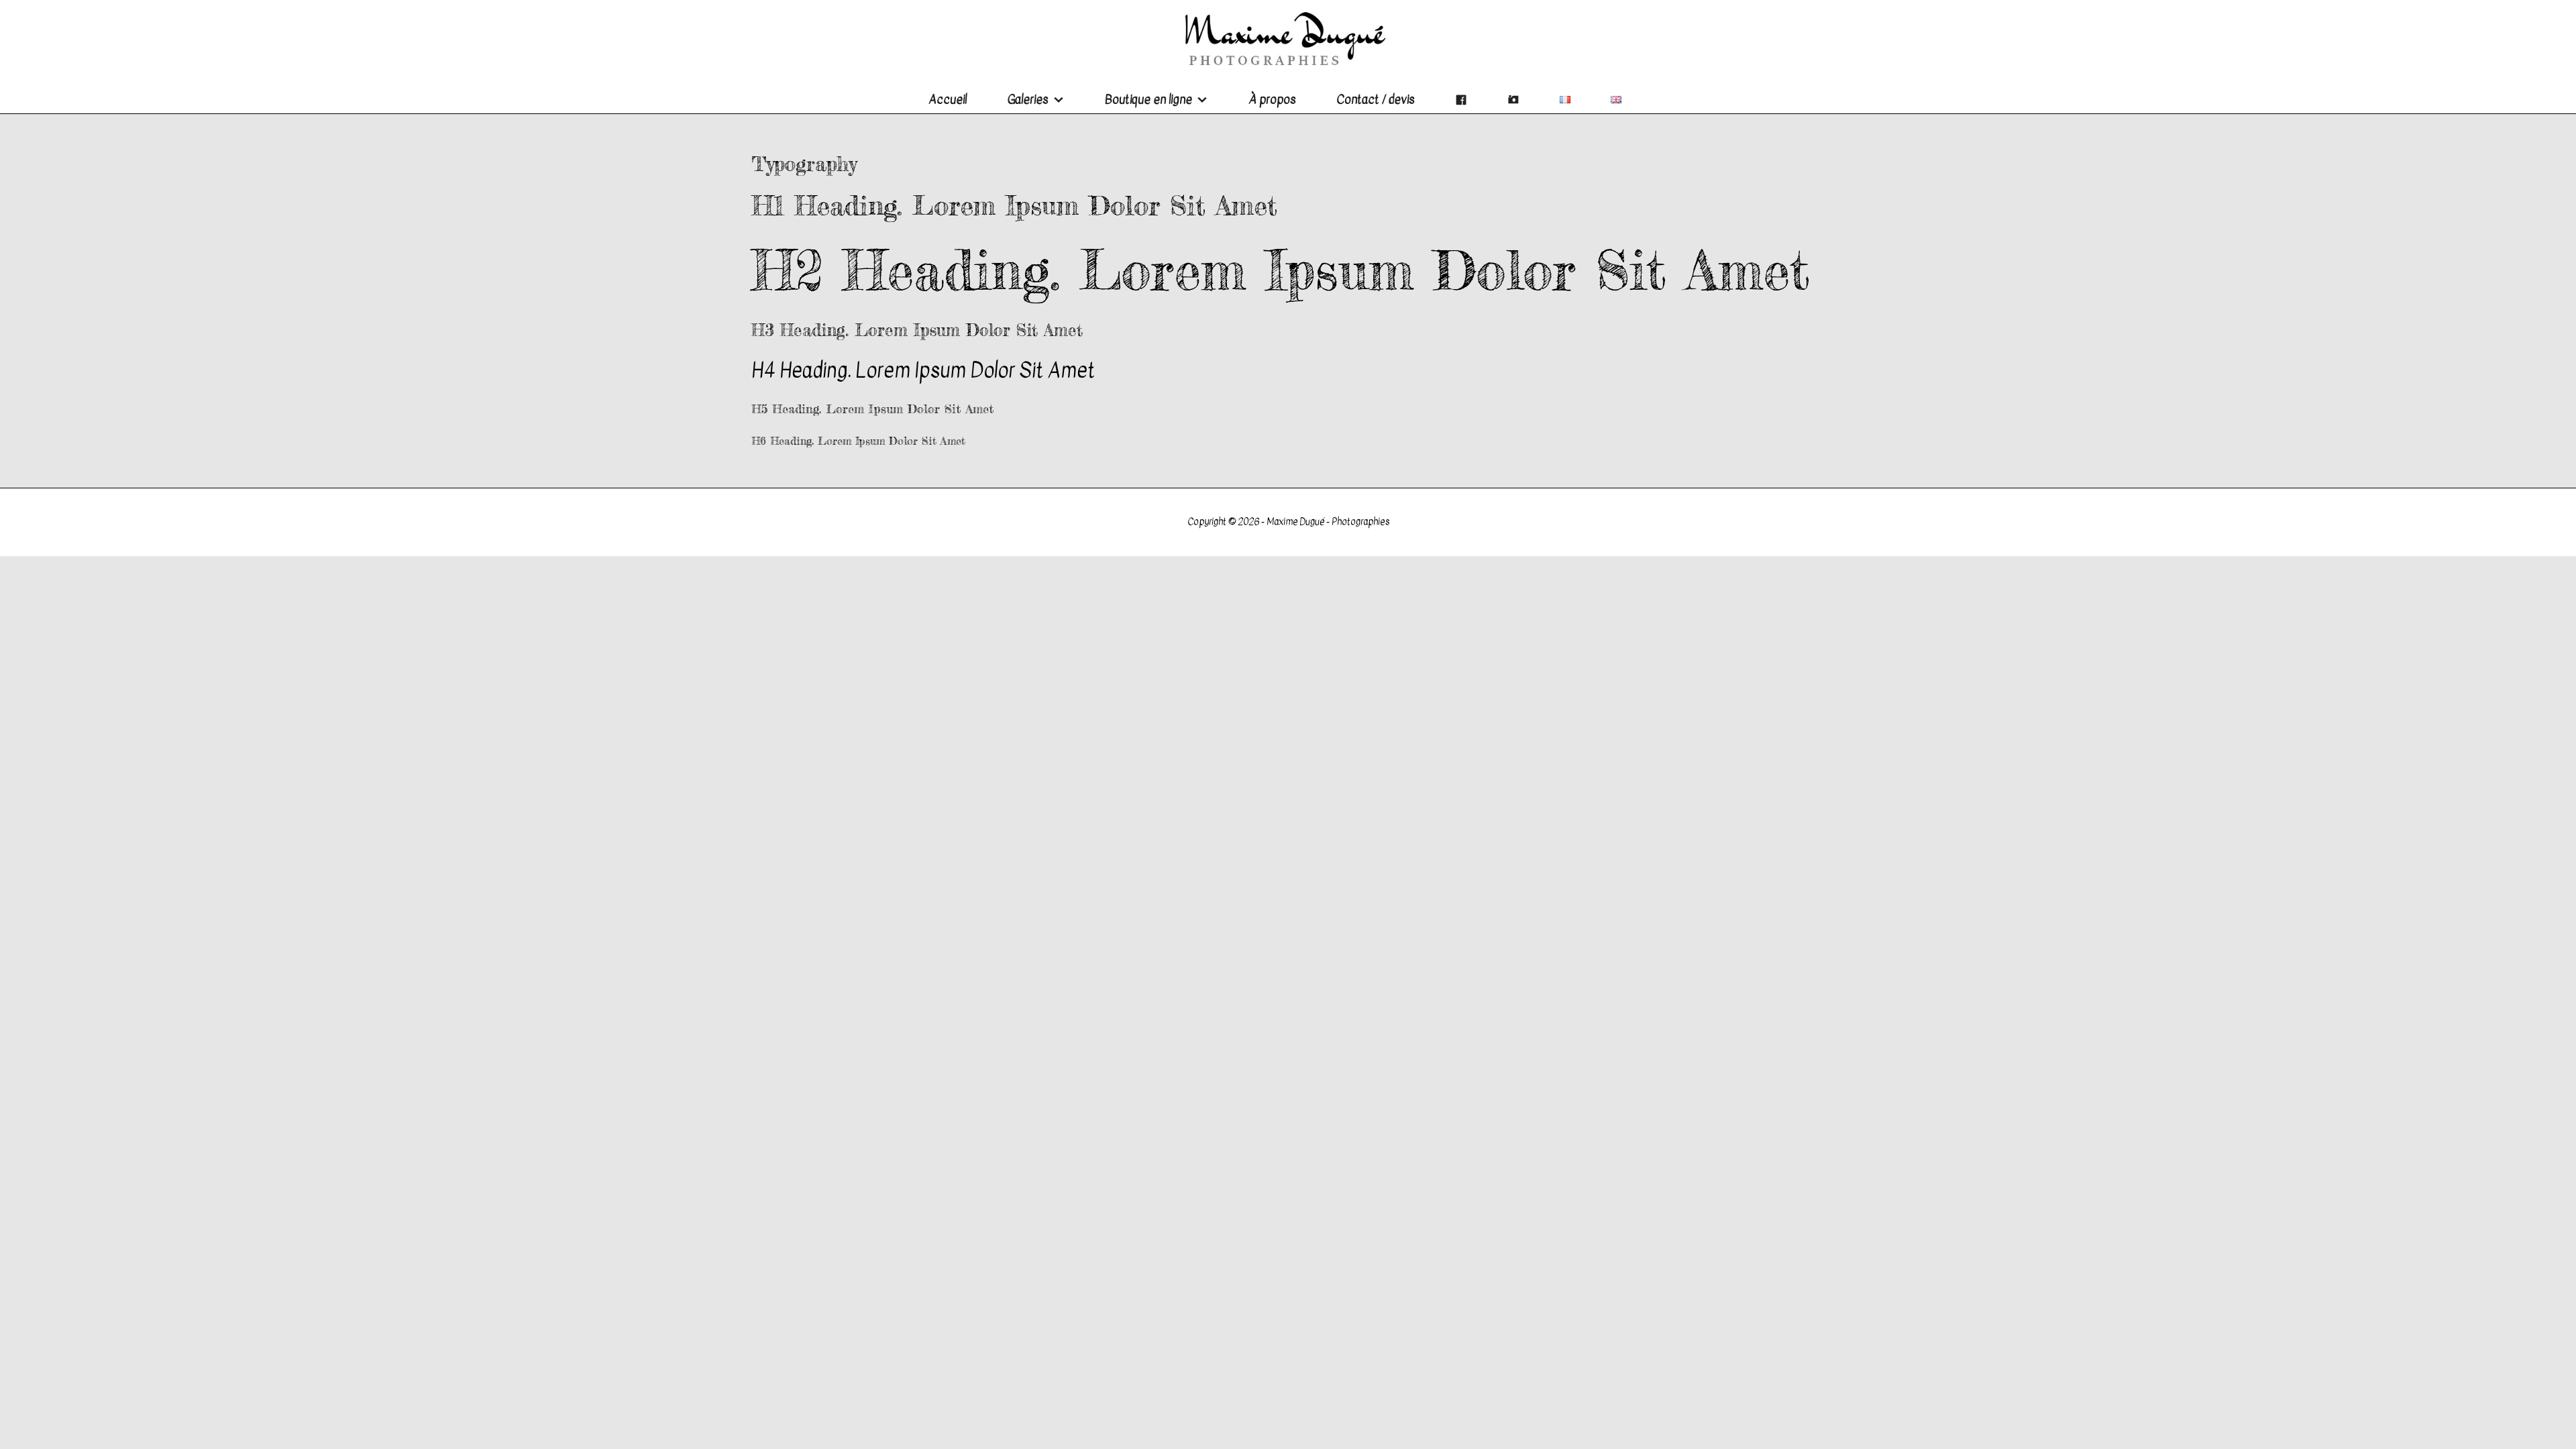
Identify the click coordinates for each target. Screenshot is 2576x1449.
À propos (1272, 100)
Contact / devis (1376, 100)
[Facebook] (1461, 100)
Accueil (948, 100)
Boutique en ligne (1148, 100)
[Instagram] (1513, 100)
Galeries (1028, 100)
